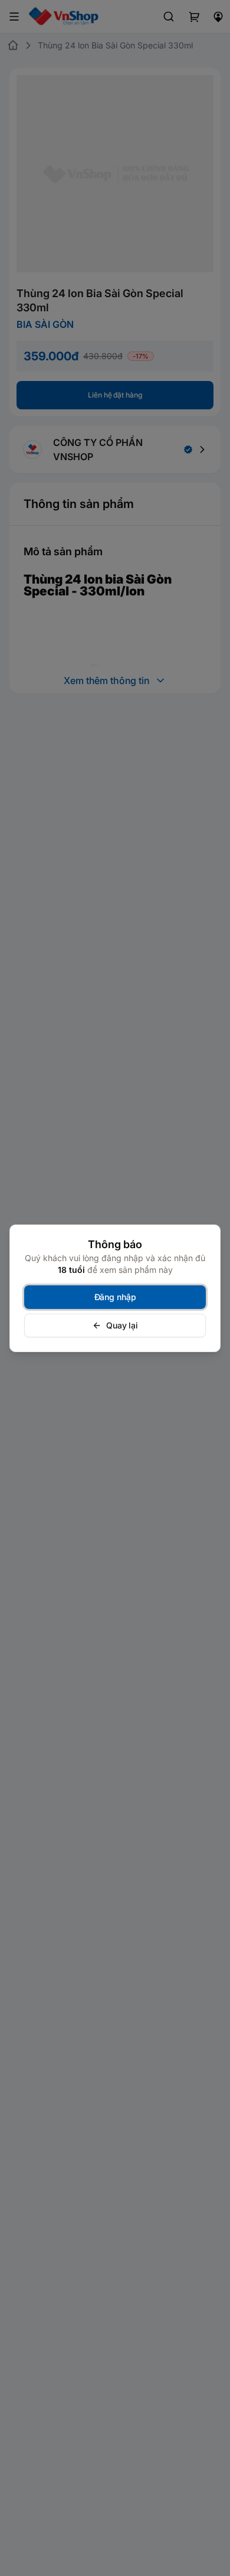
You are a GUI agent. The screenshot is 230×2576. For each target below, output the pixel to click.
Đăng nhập (115, 1297)
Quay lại (122, 1325)
